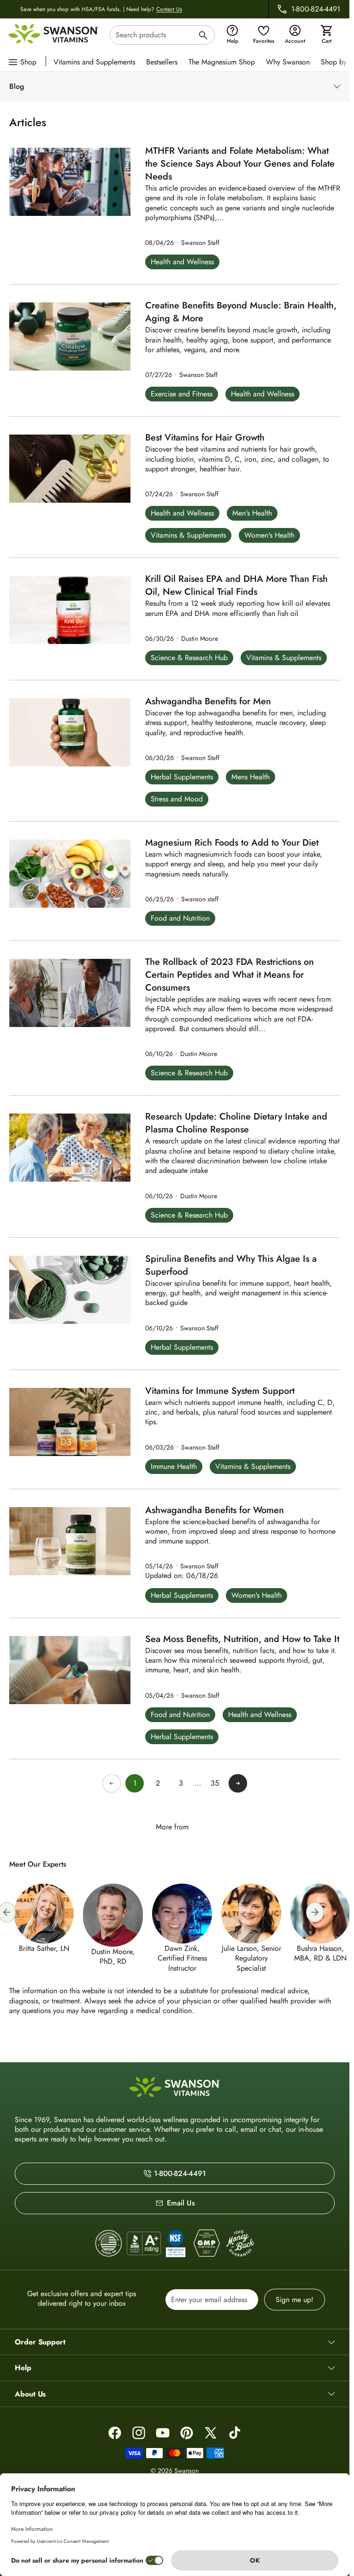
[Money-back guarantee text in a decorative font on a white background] (240, 2244)
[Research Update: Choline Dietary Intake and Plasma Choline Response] (70, 1148)
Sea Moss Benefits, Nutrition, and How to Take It (242, 1639)
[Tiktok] (235, 2433)
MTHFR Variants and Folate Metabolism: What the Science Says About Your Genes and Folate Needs (240, 164)
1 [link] (135, 1783)
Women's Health (269, 535)
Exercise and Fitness (182, 394)
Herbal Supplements (182, 777)
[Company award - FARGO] (109, 2243)
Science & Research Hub (189, 658)
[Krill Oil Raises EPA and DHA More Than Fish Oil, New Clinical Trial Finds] (70, 610)
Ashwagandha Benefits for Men (208, 702)
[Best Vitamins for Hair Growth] (70, 469)
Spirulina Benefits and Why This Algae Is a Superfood (231, 1265)
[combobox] (162, 35)
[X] (211, 2433)
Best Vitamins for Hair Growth (205, 438)
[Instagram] (139, 2433)
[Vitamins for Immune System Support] (70, 1422)
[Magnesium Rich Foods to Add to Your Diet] (70, 874)
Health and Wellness (182, 262)
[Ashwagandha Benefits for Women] (70, 1541)
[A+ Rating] (144, 2243)
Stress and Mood (177, 799)
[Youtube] (163, 2433)
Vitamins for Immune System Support (220, 1391)
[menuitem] (97, 61)
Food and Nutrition (180, 918)
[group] (179, 1928)
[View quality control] (176, 2244)
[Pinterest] (187, 2433)
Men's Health (252, 513)
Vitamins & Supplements (188, 535)
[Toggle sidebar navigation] (182, 87)
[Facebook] (115, 2433)
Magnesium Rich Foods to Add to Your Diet (232, 843)
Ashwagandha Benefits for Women (215, 1510)
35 (215, 1783)
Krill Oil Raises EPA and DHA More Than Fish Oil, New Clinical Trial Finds (236, 586)
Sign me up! (295, 2300)
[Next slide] (315, 1912)
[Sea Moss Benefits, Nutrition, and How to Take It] (70, 1670)
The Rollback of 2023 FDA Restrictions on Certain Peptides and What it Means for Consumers (230, 975)
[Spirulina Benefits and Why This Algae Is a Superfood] (70, 1290)
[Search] (203, 37)
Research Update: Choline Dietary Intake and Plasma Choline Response (236, 1123)
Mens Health (251, 777)
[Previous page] (112, 1783)
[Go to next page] (238, 1783)
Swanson (186, 2471)
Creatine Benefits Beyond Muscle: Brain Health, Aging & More (241, 312)
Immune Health (174, 1466)
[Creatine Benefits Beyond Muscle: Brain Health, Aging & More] (70, 337)
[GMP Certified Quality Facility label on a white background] (206, 2244)
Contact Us (169, 9)
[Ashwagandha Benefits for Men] (70, 732)
